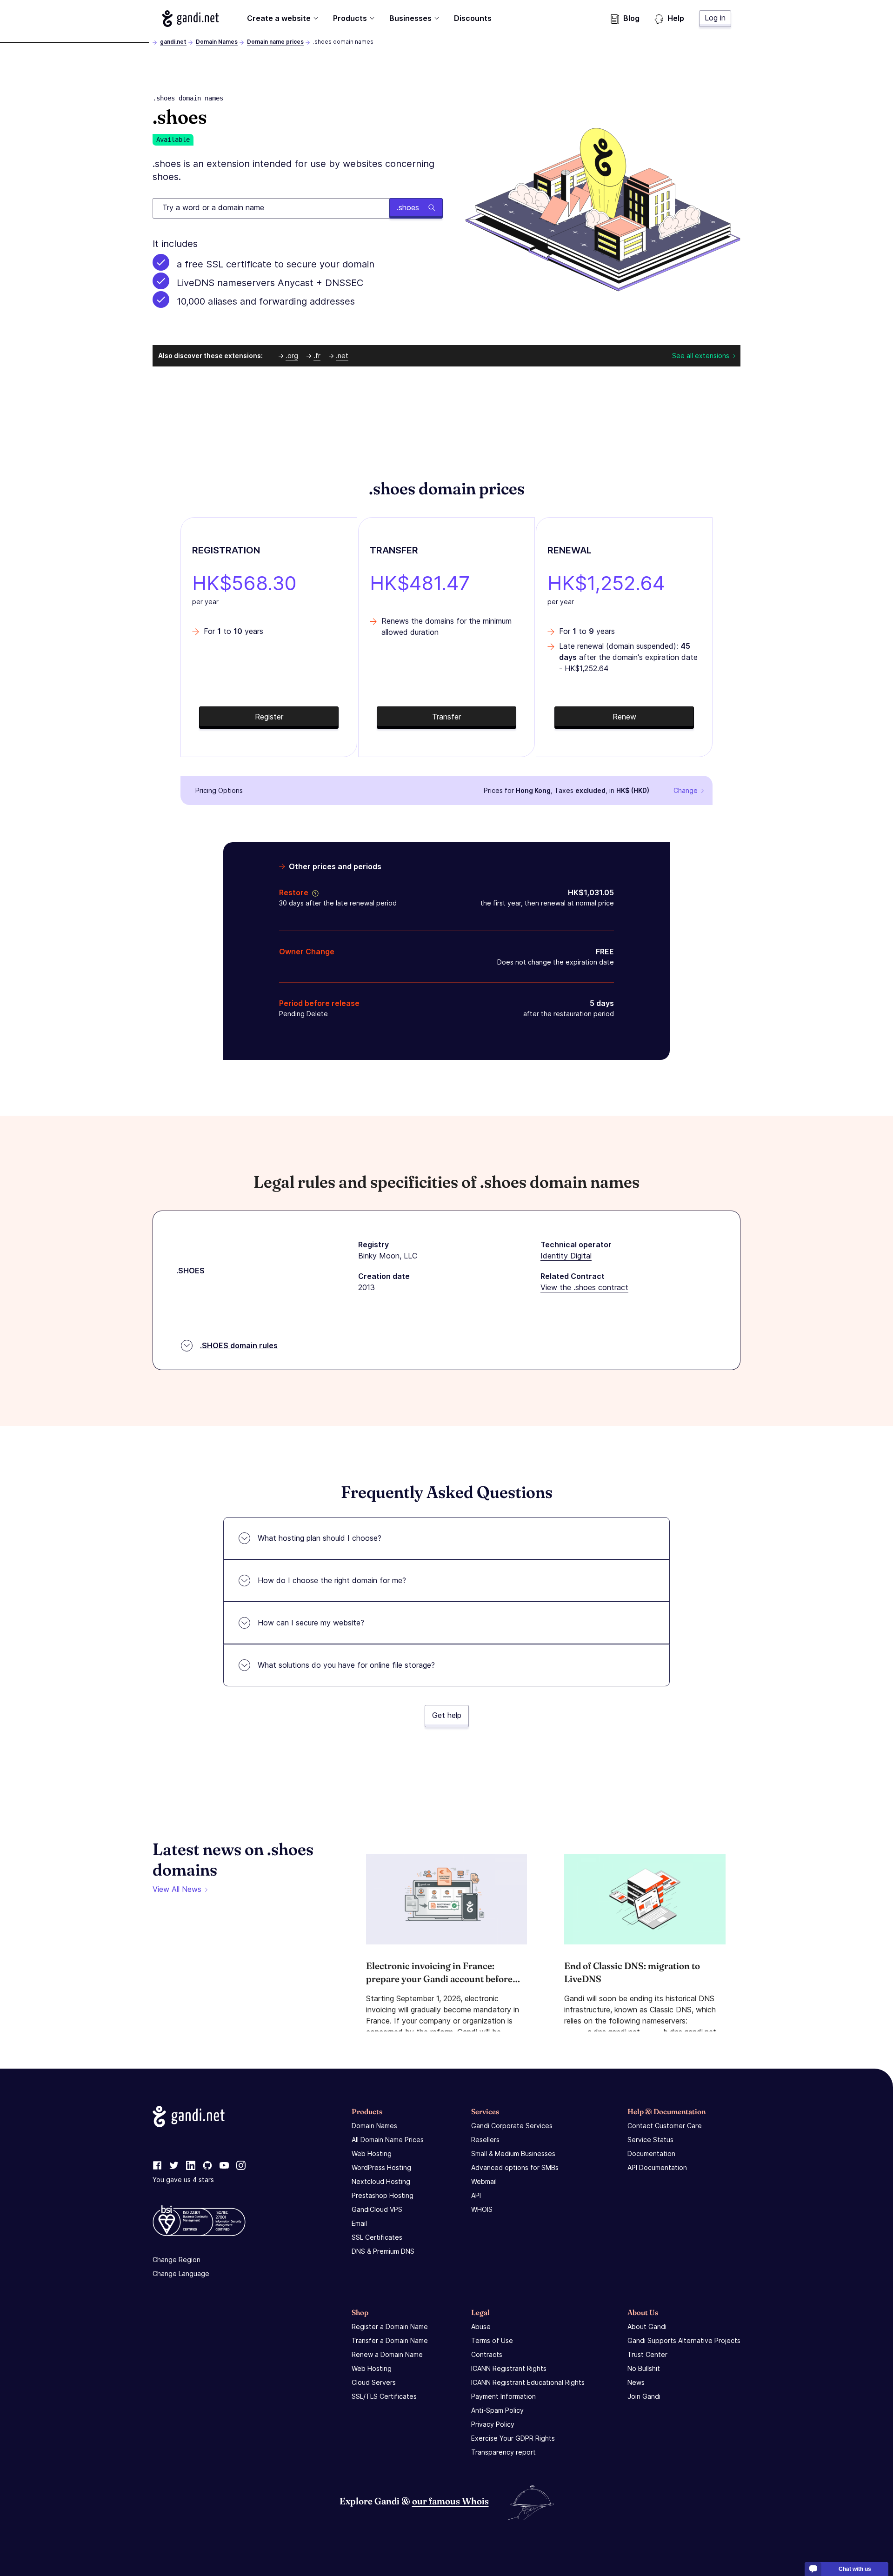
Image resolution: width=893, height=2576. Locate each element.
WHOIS (482, 2209)
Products (350, 18)
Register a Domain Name (390, 2326)
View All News (177, 1889)
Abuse (481, 2326)
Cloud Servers (374, 2382)
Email (359, 2223)
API (476, 2195)
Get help (447, 1715)
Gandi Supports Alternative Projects (684, 2340)
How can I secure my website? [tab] (311, 1623)
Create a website (279, 18)
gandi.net (173, 42)
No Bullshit (644, 2368)
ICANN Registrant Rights (509, 2368)
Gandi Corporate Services (512, 2126)
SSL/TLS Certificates (384, 2396)
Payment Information (503, 2396)
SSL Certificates (377, 2237)
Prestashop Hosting (383, 2195)
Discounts (473, 18)
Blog (631, 18)
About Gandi (647, 2326)
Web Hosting (372, 2153)
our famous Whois (450, 2501)
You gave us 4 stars (183, 2180)
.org (292, 356)
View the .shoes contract (584, 1287)
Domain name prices (275, 42)
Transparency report (503, 2452)
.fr (317, 356)
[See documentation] (313, 892)
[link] (157, 2166)
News (636, 2382)
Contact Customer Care (665, 2126)
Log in (715, 18)
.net (342, 356)
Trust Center (647, 2354)
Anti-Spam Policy (497, 2410)
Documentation (651, 2153)
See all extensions (701, 356)
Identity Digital (566, 1256)
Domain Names (217, 42)
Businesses (410, 18)
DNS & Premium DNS (383, 2251)
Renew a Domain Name (387, 2354)
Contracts (487, 2354)
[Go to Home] (190, 19)
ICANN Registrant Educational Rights (528, 2382)
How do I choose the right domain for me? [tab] (332, 1580)
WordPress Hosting (381, 2167)
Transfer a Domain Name (390, 2340)
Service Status (650, 2140)
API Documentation (657, 2167)
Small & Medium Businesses (513, 2153)
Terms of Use (492, 2340)
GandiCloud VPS (377, 2209)
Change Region (177, 2260)
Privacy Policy (493, 2424)
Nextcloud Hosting (381, 2181)
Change (686, 790)
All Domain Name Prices (388, 2140)
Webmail (484, 2181)
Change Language (181, 2273)
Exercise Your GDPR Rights (513, 2438)
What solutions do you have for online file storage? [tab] (346, 1665)
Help (676, 18)
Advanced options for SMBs (515, 2167)
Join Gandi (644, 2396)
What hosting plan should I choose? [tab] (320, 1538)
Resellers (485, 2140)
